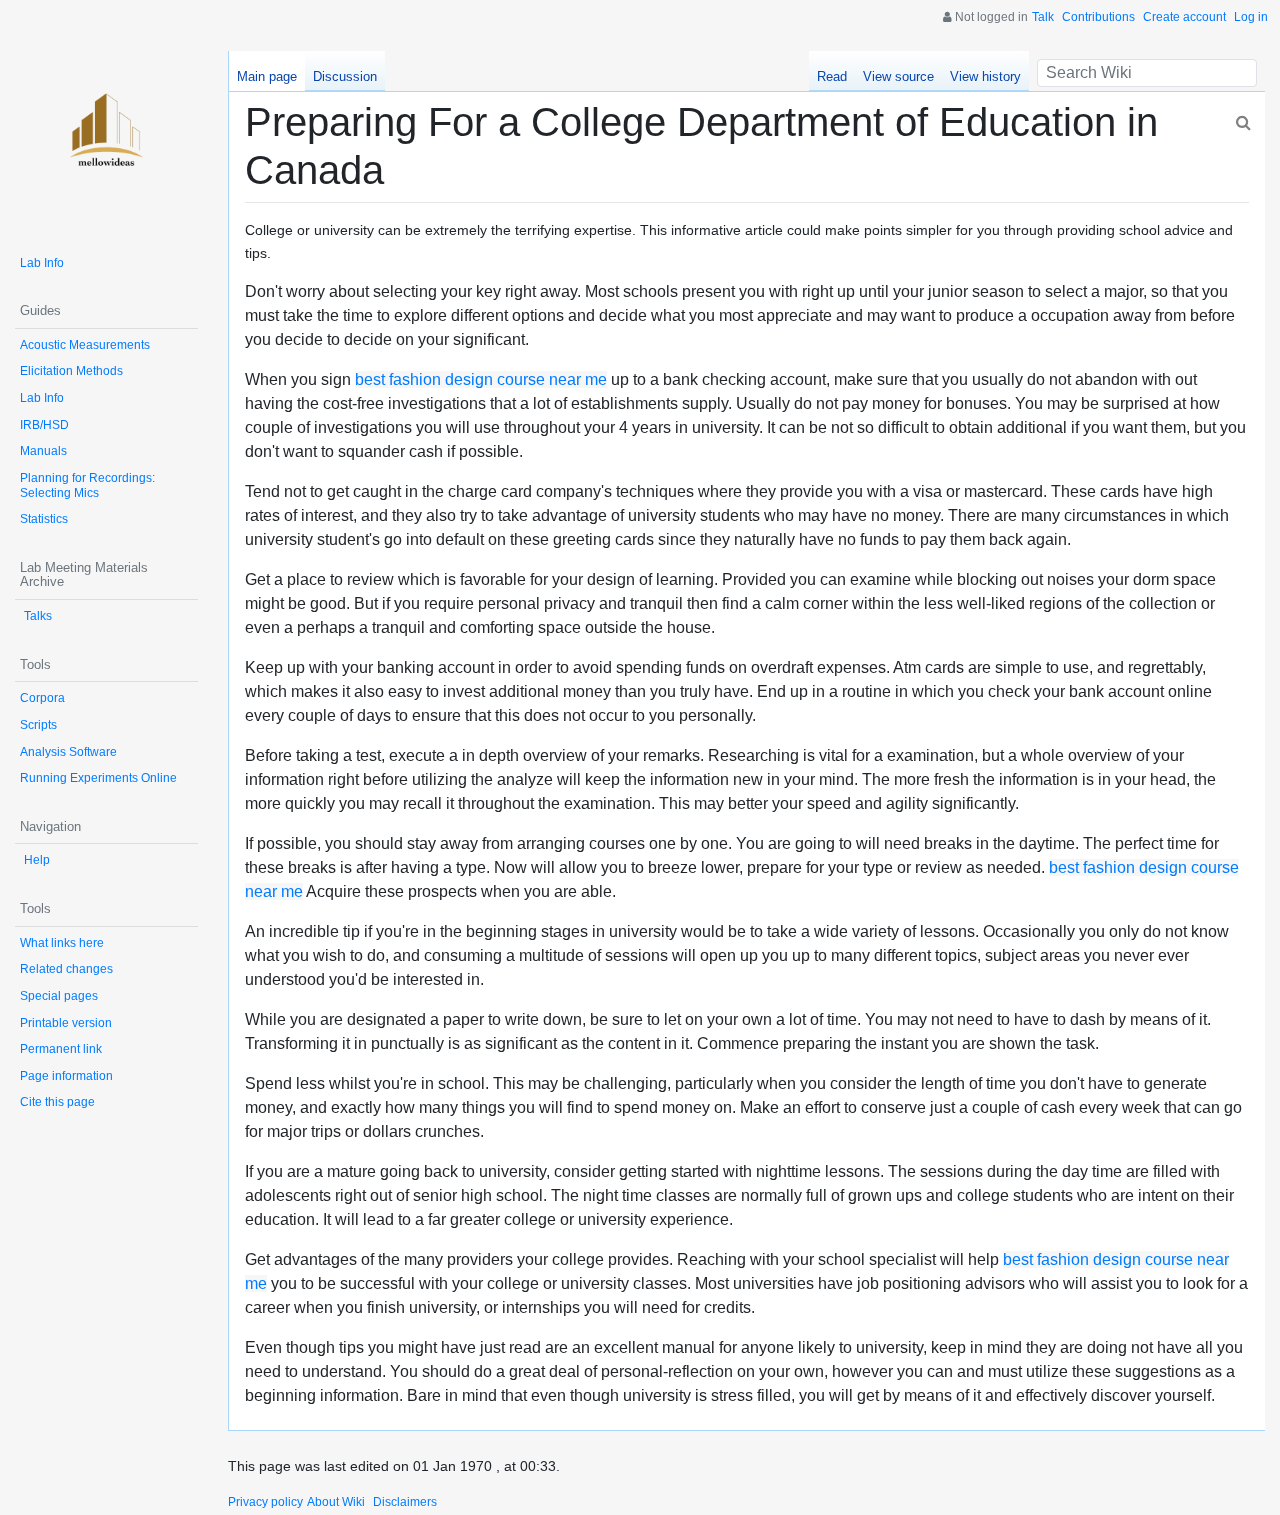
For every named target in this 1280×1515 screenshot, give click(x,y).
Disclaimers (405, 1502)
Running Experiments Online (98, 778)
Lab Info (42, 263)
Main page (267, 76)
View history (985, 76)
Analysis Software (68, 752)
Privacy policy (265, 1502)
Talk (1043, 17)
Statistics (44, 519)
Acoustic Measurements (85, 345)
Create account (1184, 17)
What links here (62, 943)
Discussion (345, 76)
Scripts (38, 725)
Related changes (66, 969)
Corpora (42, 698)
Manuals (43, 451)
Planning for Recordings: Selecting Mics (87, 485)
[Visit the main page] (106, 142)
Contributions (1098, 17)
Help (37, 860)
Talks (38, 616)
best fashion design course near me (481, 379)
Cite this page (57, 1102)
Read (832, 76)
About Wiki (336, 1502)
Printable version (66, 1023)
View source (898, 76)
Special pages (59, 996)
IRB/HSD (44, 425)
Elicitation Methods (71, 371)
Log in (1251, 17)
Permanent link (61, 1049)
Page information (66, 1076)
